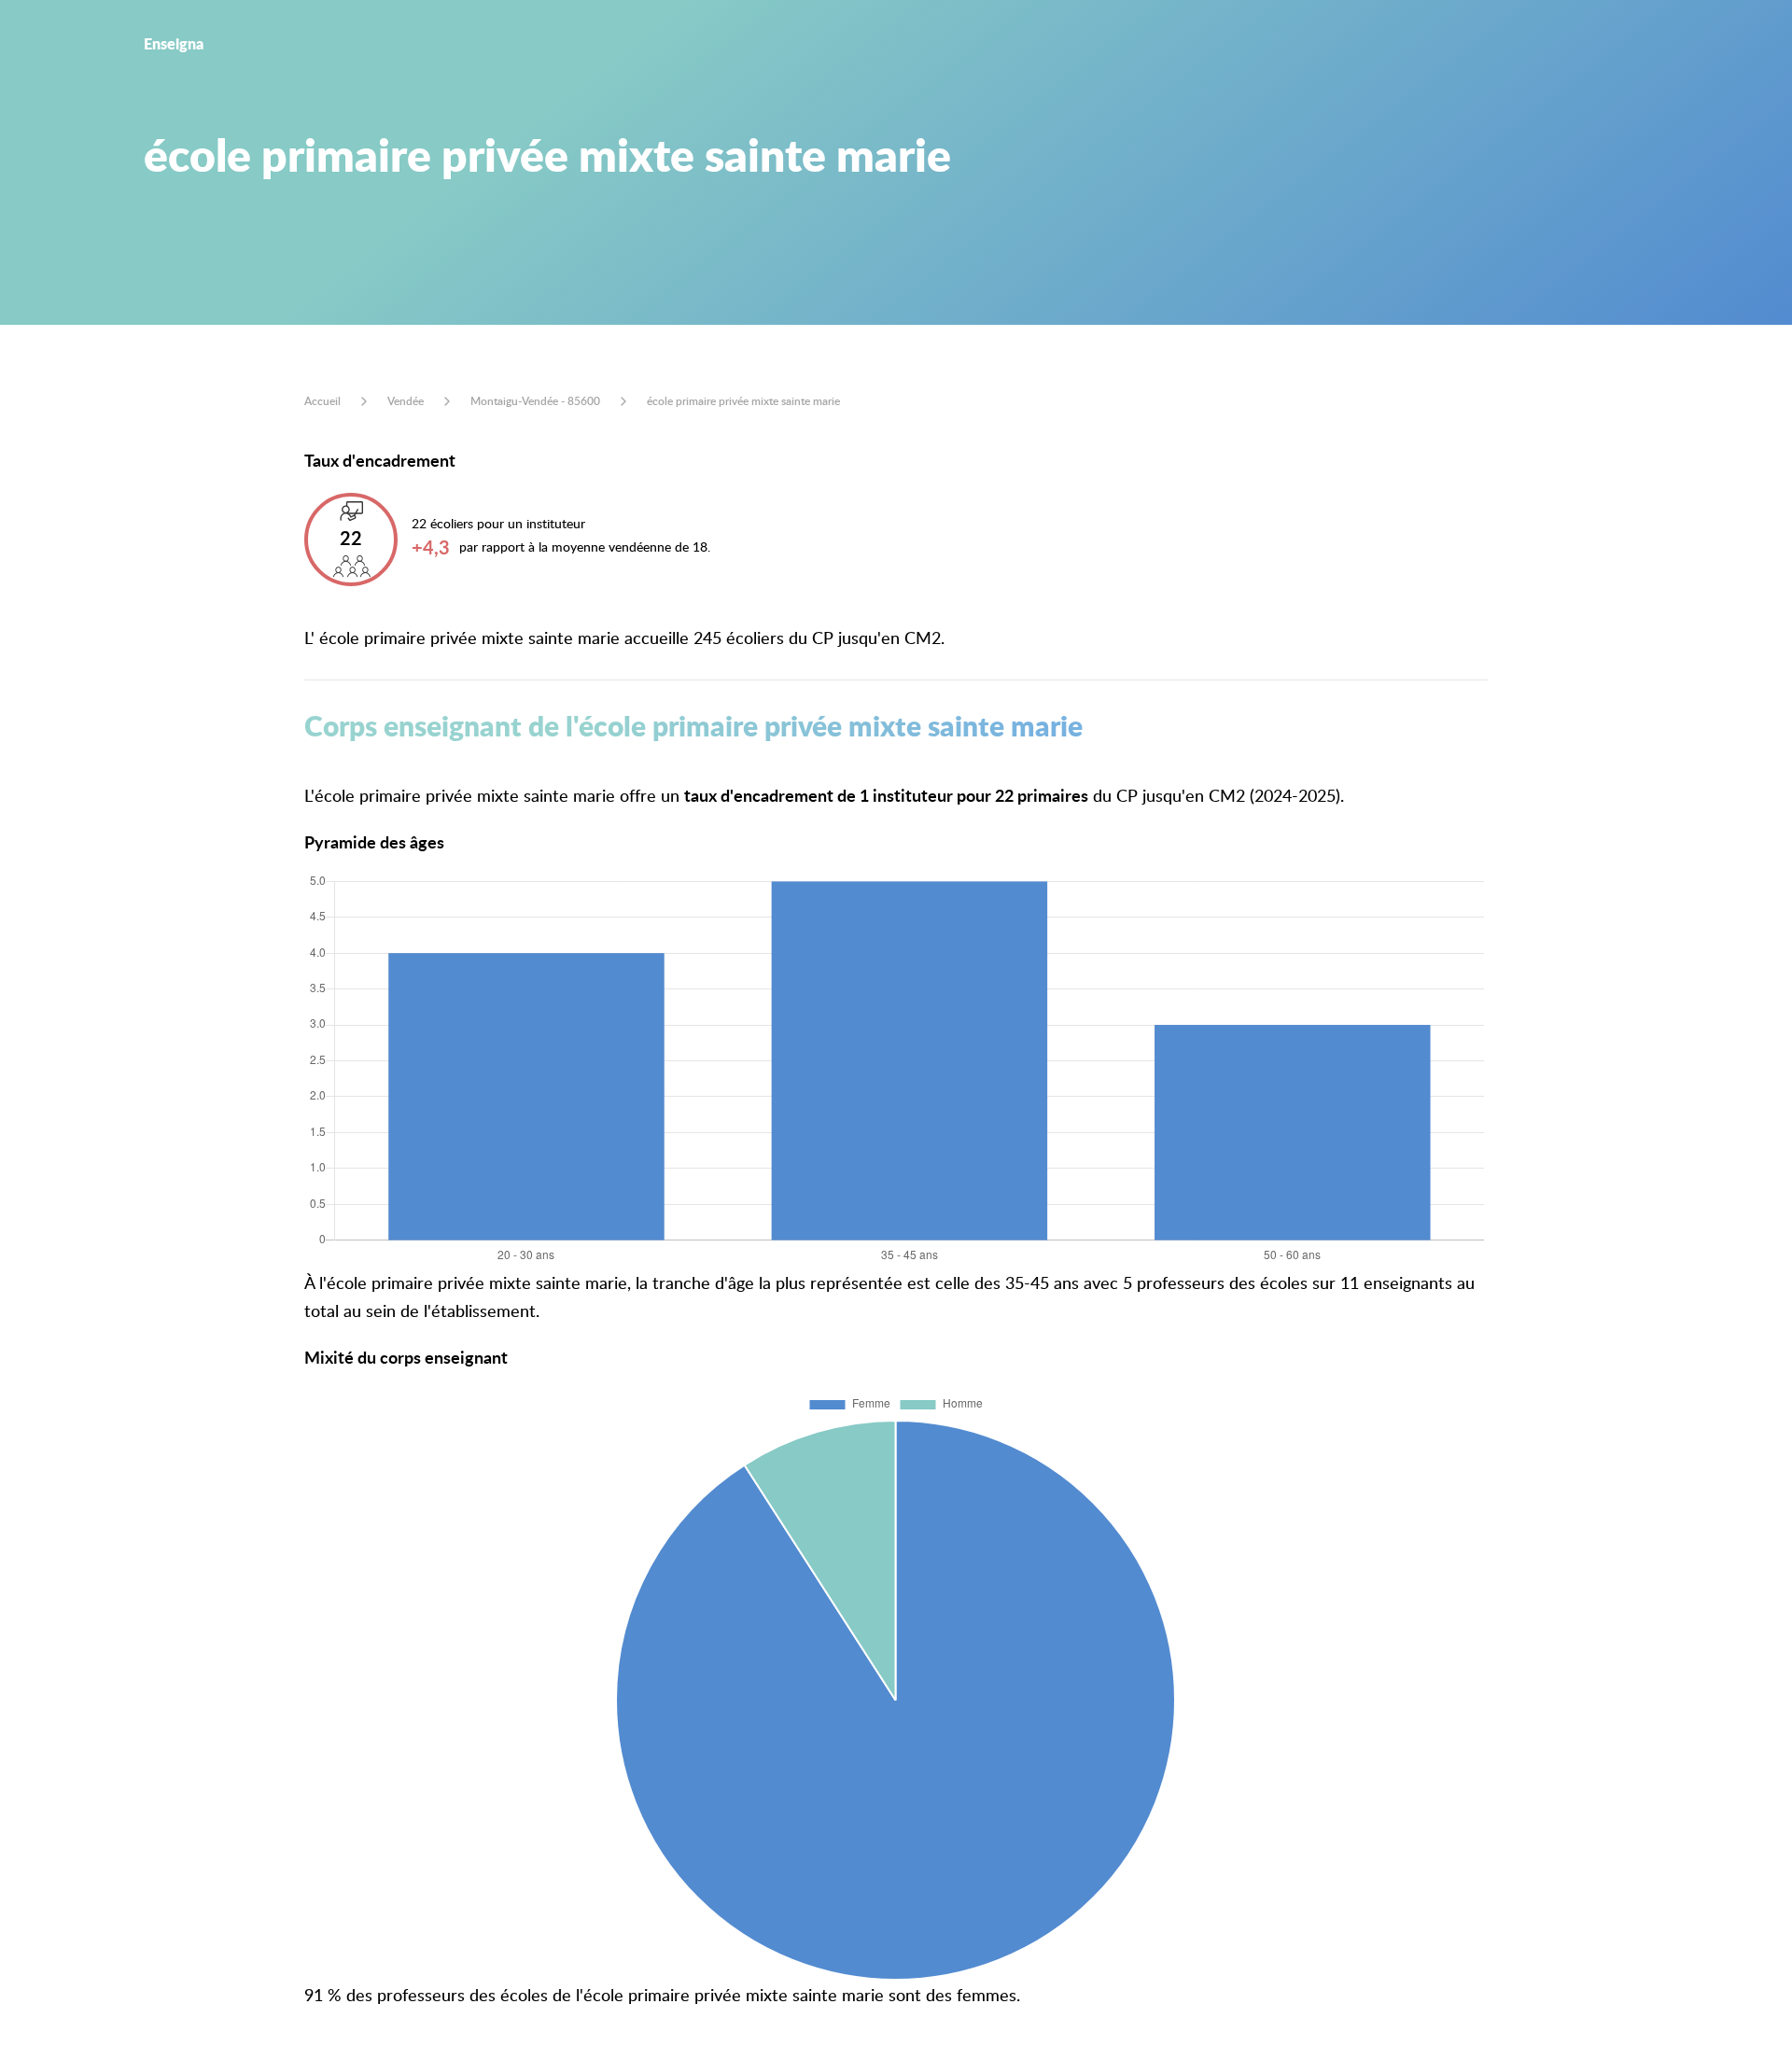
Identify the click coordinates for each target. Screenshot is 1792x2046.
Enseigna (174, 43)
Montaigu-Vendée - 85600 (535, 401)
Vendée (406, 401)
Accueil (322, 401)
